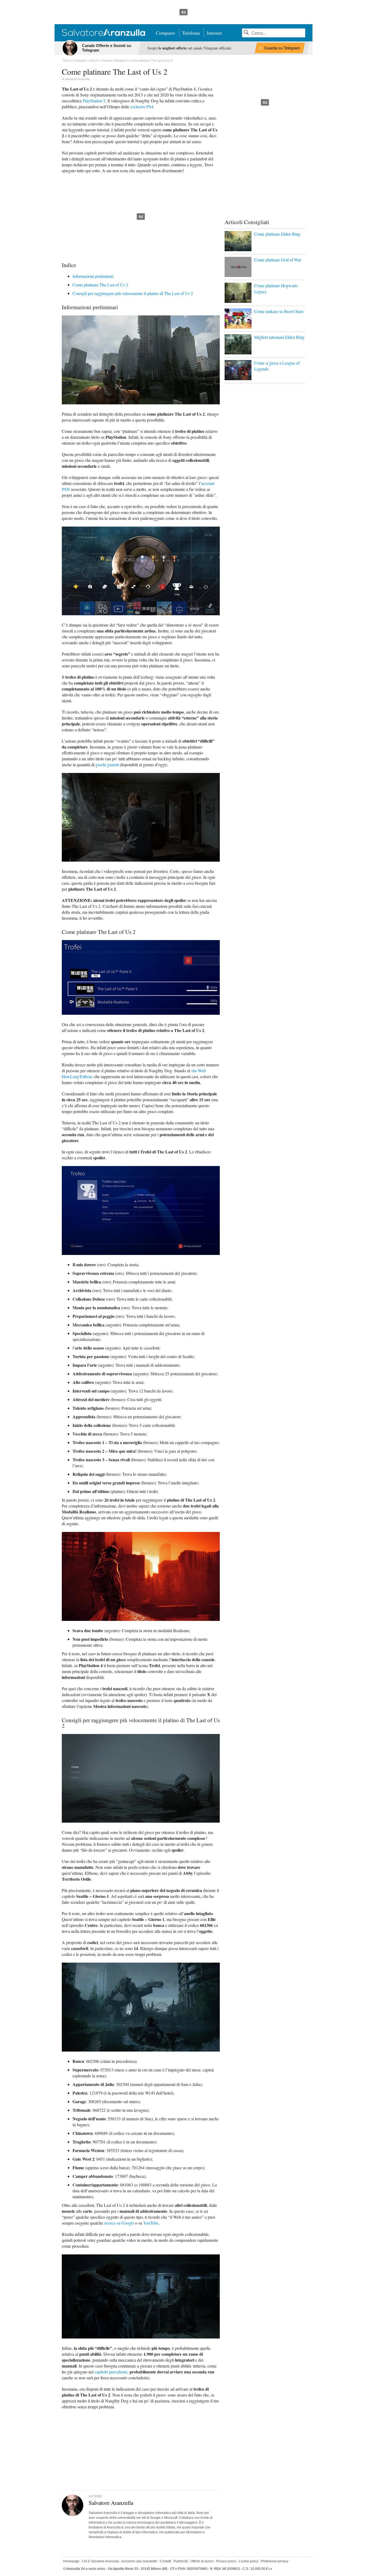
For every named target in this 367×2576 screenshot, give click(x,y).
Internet (214, 33)
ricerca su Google (119, 2223)
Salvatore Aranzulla (77, 79)
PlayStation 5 (94, 101)
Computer (165, 33)
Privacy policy (226, 2561)
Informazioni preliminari (93, 276)
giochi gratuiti (107, 764)
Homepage (71, 2561)
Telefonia (191, 33)
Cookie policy (249, 2561)
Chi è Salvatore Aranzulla (100, 2561)
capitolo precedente (111, 2372)
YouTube (151, 2223)
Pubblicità (181, 2561)
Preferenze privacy (275, 2561)
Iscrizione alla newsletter (139, 2561)
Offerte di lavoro (202, 2561)
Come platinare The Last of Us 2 (100, 285)
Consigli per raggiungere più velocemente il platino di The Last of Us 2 (133, 293)
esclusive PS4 (142, 107)
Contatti (165, 2561)
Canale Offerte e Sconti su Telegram (107, 48)
